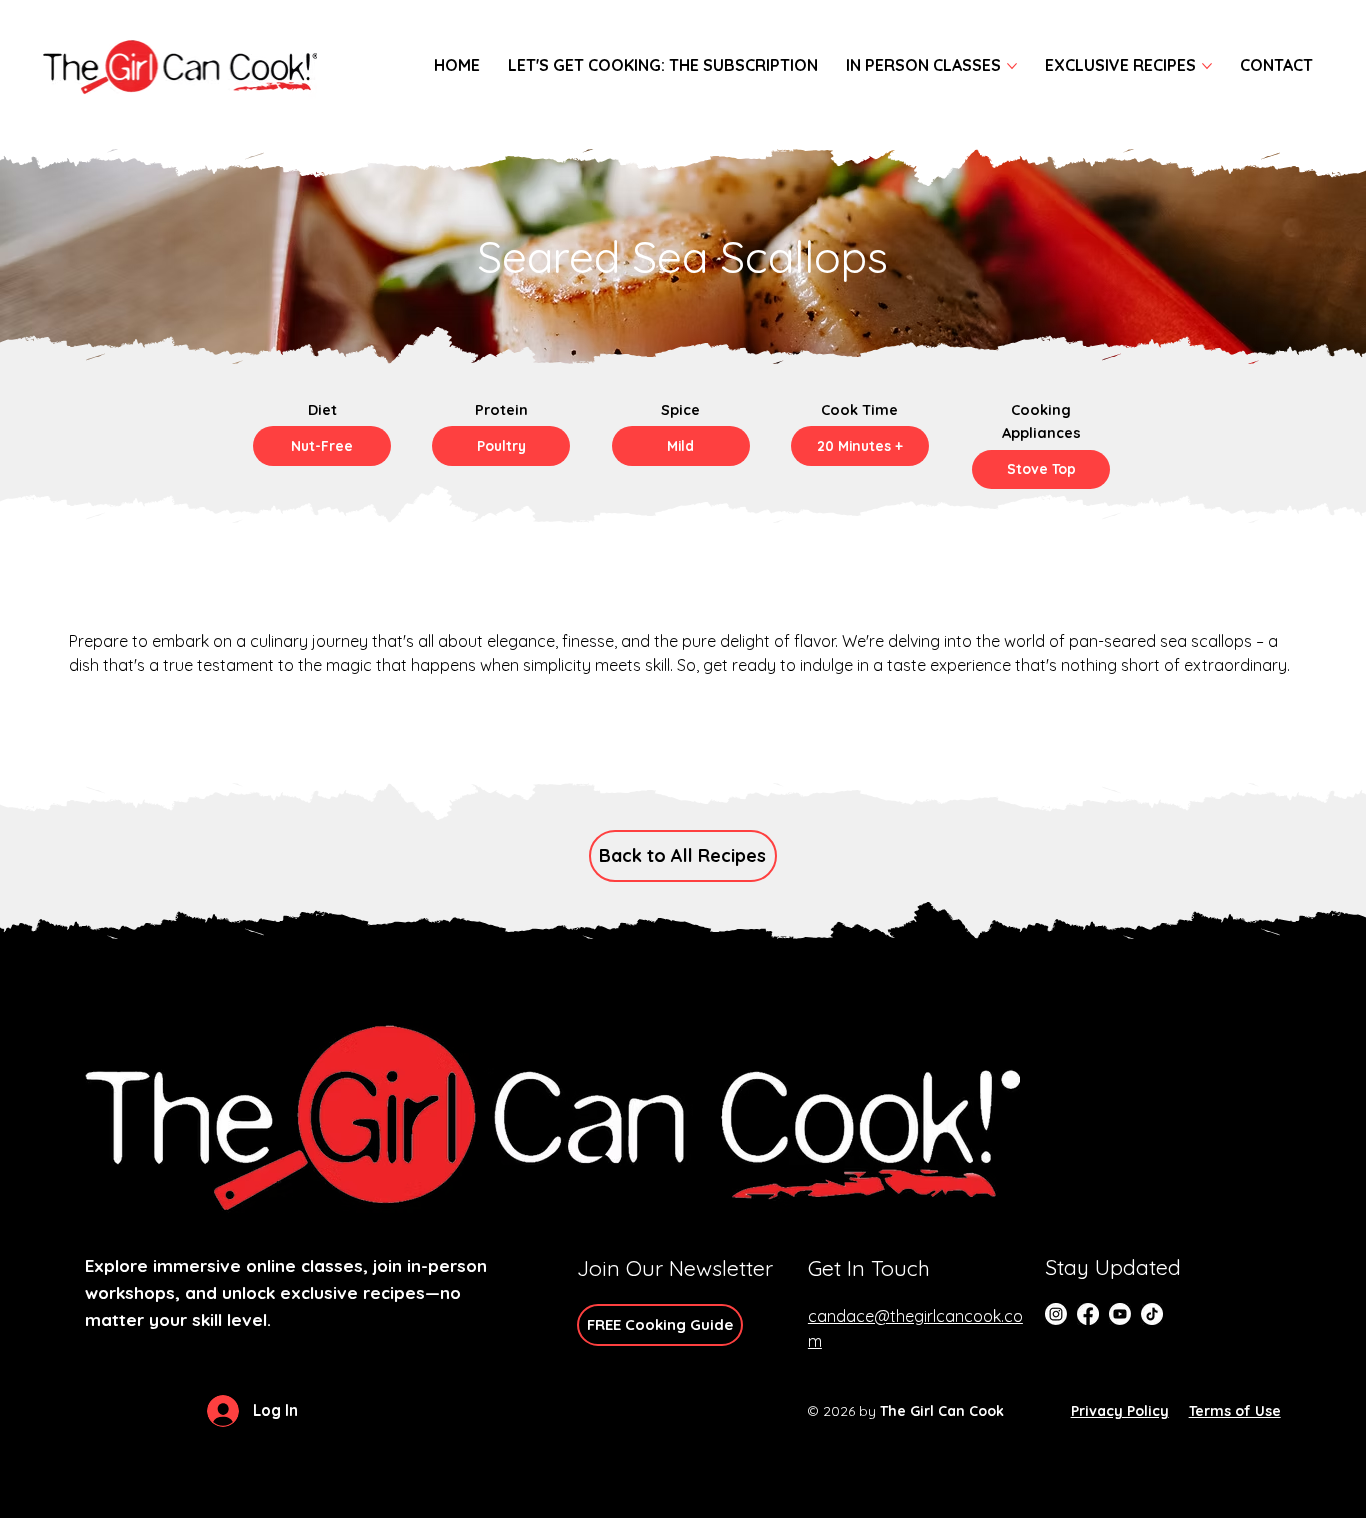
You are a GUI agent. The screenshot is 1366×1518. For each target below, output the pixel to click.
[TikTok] (1152, 1314)
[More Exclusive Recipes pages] (1207, 66)
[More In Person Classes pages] (1012, 66)
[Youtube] (1120, 1314)
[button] (322, 445)
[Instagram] (1056, 1314)
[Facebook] (1088, 1314)
